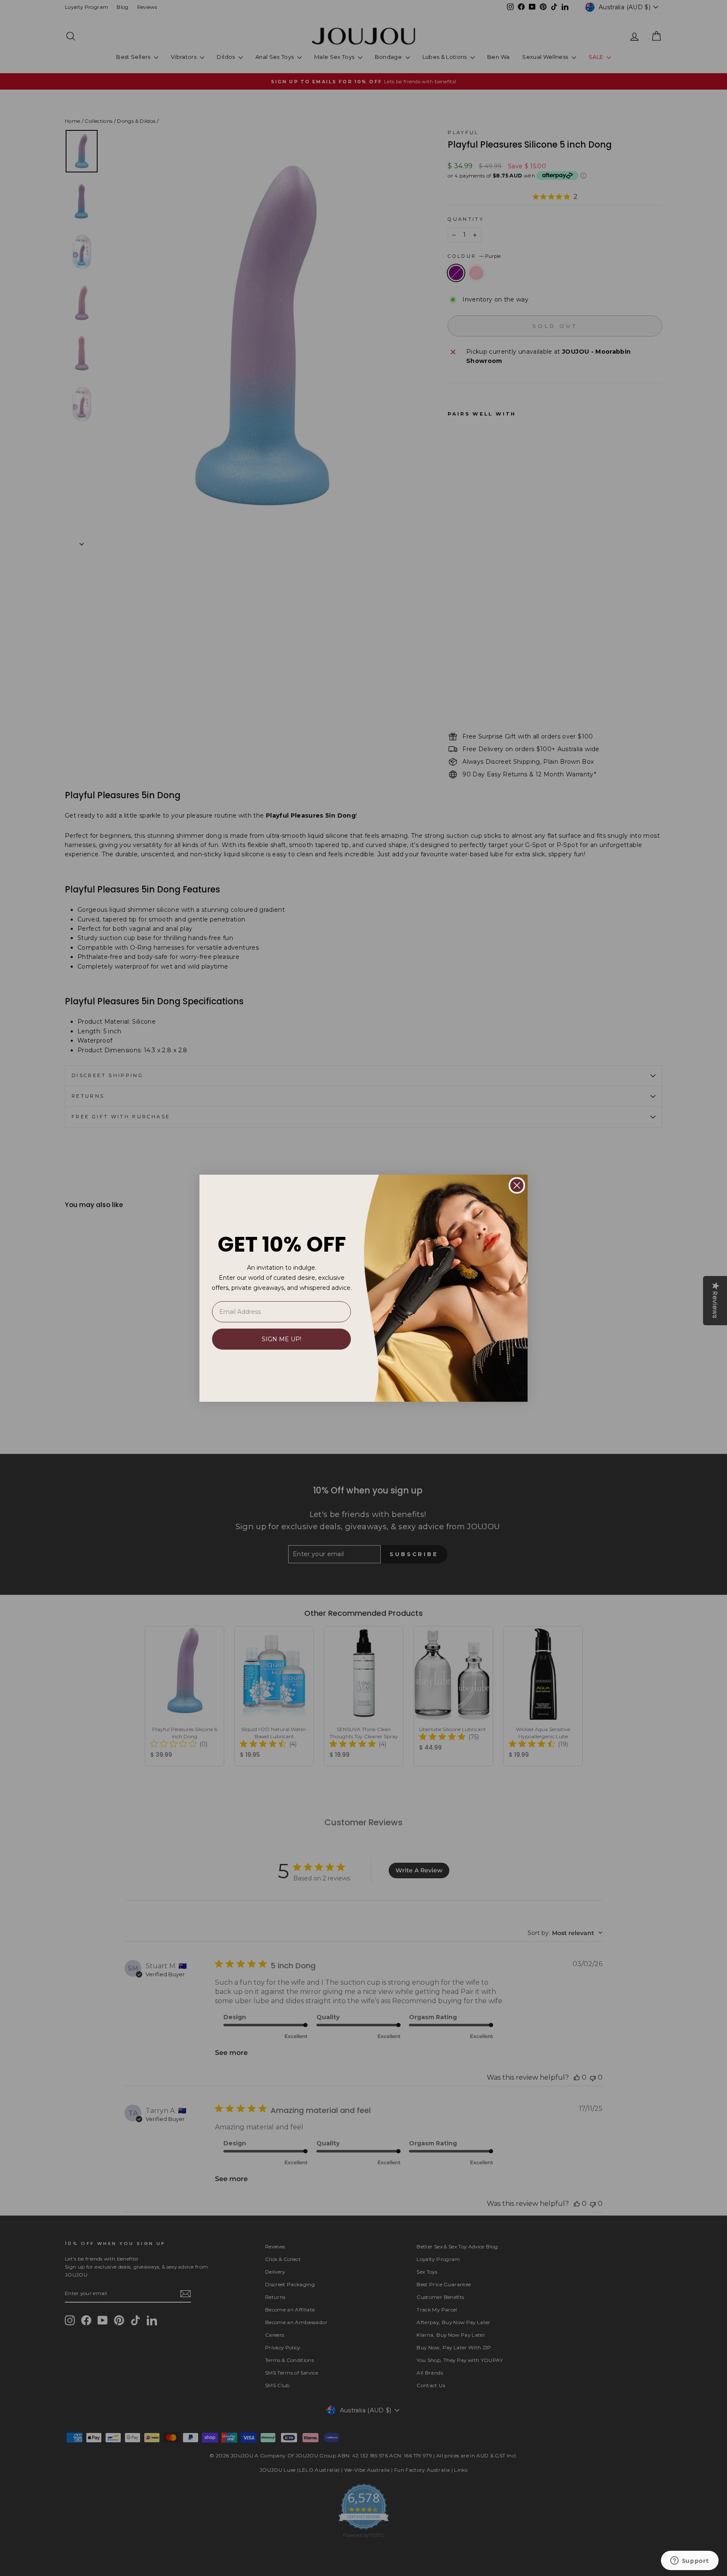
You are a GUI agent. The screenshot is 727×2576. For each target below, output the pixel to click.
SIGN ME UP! (281, 1339)
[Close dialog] (517, 1185)
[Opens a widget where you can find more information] (690, 2561)
